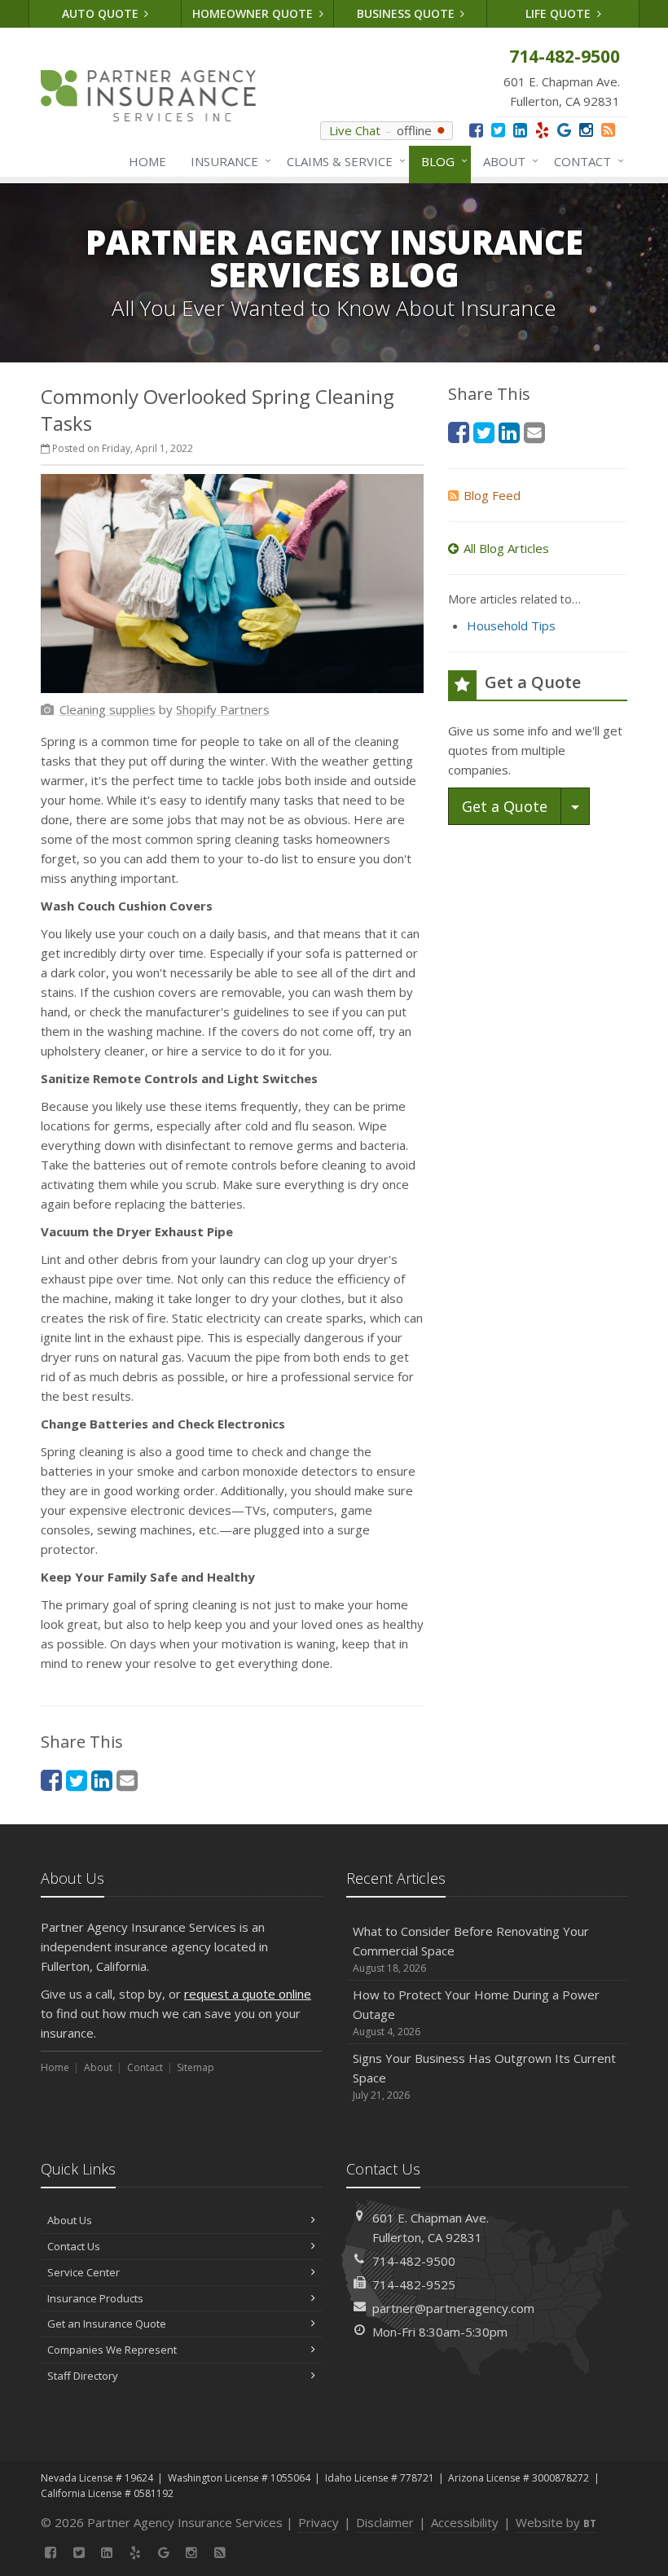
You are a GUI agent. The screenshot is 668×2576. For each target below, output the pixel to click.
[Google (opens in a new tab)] (564, 130)
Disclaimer (385, 2522)
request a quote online (248, 1994)
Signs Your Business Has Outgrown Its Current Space (484, 2076)
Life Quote (560, 13)
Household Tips (511, 625)
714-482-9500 (414, 2261)
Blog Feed (492, 495)
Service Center (83, 2272)
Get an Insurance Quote (107, 2324)
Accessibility (465, 2522)
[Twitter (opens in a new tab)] (498, 130)
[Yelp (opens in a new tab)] (542, 130)
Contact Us (74, 2246)
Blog (440, 161)
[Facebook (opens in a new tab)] (476, 130)
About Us (70, 2220)
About (507, 161)
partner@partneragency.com (453, 2308)
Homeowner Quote (254, 13)
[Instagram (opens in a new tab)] (586, 130)
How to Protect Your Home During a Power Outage (476, 2012)
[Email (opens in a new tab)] (127, 1780)
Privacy (319, 2522)
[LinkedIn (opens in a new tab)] (520, 130)
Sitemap (196, 2067)
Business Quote (407, 13)
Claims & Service (342, 161)
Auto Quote (102, 13)
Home (147, 161)
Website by (556, 2522)
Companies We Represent (112, 2350)
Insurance (227, 161)
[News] (608, 130)
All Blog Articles (506, 548)
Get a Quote (505, 806)
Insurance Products (95, 2298)
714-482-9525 (414, 2284)
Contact (585, 161)
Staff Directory (83, 2376)
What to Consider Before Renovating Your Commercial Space (471, 1949)
